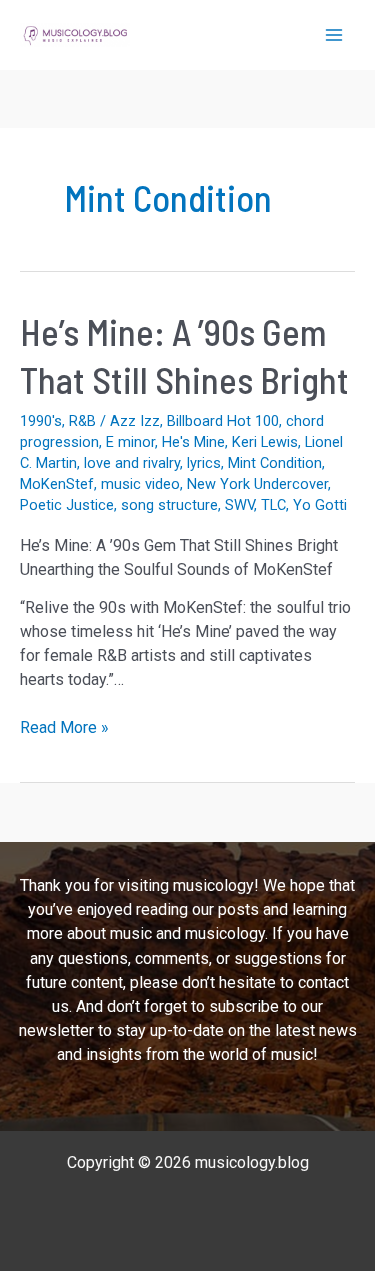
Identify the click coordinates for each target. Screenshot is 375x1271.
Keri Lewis (265, 442)
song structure (169, 505)
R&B (82, 421)
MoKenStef (57, 484)
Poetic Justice (67, 505)
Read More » (64, 728)
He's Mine (193, 442)
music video (140, 484)
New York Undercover (257, 484)
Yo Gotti (320, 505)
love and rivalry (132, 463)
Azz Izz (135, 421)
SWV (239, 505)
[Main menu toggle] (334, 35)
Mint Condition (275, 463)
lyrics (204, 463)
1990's (41, 421)
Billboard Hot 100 (223, 421)
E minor (130, 442)
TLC (273, 505)
